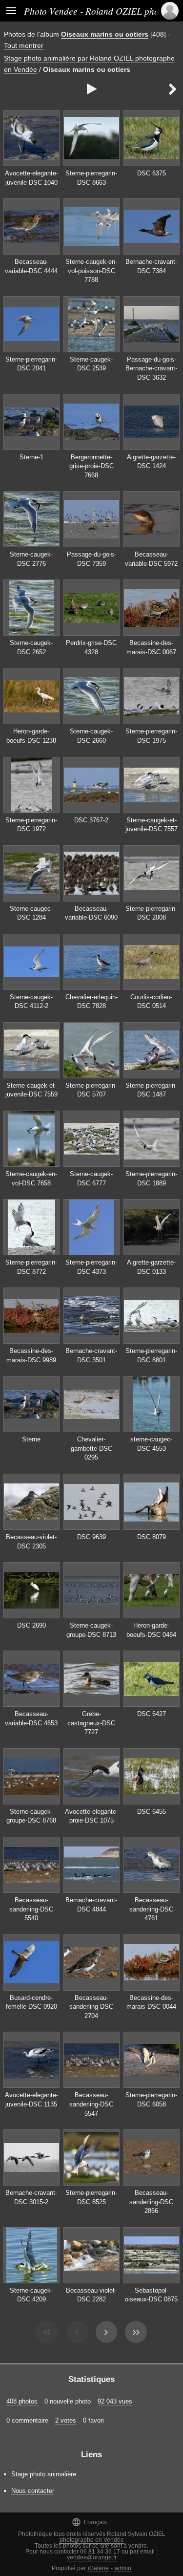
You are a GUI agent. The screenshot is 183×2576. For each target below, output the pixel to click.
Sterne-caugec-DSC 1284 (31, 913)
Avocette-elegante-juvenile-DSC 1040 (31, 178)
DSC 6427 (152, 1714)
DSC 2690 (31, 1625)
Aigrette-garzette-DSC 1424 (151, 462)
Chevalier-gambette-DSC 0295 (91, 1448)
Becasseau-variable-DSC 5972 (151, 559)
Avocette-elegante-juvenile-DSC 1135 (31, 2100)
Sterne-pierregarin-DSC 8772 (31, 1267)
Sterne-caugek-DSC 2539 (91, 364)
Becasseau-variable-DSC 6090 (91, 913)
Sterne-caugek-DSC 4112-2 (31, 1002)
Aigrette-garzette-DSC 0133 (151, 1267)
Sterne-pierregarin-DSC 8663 (91, 178)
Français (89, 2522)
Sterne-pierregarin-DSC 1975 (151, 736)
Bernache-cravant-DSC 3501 (91, 1355)
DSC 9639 (91, 1537)
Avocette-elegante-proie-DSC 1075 (91, 1816)
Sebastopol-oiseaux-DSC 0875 (151, 2295)
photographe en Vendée (92, 2540)
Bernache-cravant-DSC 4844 (91, 1905)
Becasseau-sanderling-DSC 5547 (91, 2104)
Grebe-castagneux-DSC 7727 (91, 1723)
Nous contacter (33, 2491)
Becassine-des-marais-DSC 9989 (31, 1355)
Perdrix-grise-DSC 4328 (91, 647)
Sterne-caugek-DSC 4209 (31, 2295)
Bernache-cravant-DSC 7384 (151, 266)
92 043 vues (115, 2401)
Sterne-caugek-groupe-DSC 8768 (31, 1816)
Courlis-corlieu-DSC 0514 (151, 1002)
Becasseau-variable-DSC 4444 (31, 266)
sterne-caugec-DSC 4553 (151, 1444)
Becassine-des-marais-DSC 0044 (151, 2002)
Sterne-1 (31, 457)
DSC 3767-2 (91, 820)
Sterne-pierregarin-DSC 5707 (91, 1090)
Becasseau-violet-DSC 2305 (31, 1542)
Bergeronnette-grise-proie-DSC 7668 (91, 466)
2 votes (66, 2420)
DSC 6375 (152, 173)
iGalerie (98, 2568)
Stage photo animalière (44, 2474)
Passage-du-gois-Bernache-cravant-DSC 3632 (151, 368)
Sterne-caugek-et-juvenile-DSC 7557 (152, 825)
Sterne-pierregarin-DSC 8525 (91, 2197)
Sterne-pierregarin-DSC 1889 (151, 1179)
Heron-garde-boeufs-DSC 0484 (151, 1630)
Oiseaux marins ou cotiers (105, 34)
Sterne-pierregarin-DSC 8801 (151, 1355)
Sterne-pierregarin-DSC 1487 (151, 1090)
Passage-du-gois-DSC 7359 (91, 559)
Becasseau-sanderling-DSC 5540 (31, 1909)
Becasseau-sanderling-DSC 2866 (151, 2202)
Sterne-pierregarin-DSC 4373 (91, 1267)
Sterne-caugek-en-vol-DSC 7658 (31, 1179)
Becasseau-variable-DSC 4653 (31, 1718)
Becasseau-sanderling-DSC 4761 (151, 1909)
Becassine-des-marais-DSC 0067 (151, 647)
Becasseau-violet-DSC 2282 (91, 2295)
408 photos (22, 2401)
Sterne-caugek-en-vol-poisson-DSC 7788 (91, 271)
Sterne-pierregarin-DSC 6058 (151, 2100)
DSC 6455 (152, 1812)
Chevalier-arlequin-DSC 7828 (91, 1002)
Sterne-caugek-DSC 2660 (91, 736)
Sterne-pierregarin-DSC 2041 (31, 364)
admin (123, 2568)
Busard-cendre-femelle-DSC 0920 (31, 2002)
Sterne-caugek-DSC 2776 (31, 559)
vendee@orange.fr (92, 2557)
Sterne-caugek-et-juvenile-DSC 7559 (31, 1090)
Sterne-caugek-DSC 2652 (31, 647)
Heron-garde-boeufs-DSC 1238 (31, 736)
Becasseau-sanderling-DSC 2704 (91, 2007)
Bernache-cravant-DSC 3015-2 (31, 2197)
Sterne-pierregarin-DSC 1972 (31, 825)
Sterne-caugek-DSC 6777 (91, 1179)
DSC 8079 (152, 1537)
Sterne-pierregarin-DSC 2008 (151, 913)
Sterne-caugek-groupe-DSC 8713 (91, 1630)
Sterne (31, 1439)
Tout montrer (24, 45)
